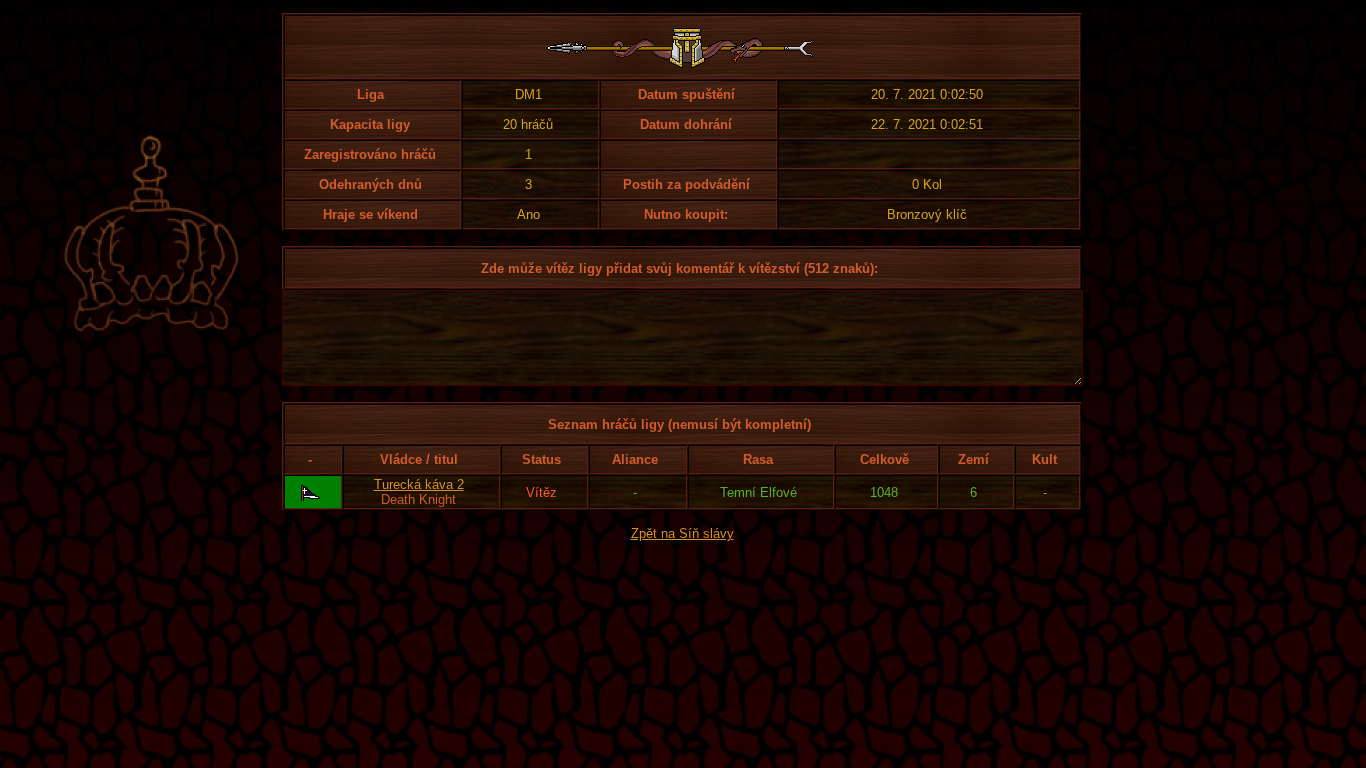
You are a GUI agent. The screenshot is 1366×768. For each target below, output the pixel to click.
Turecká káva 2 (419, 484)
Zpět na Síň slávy (682, 533)
